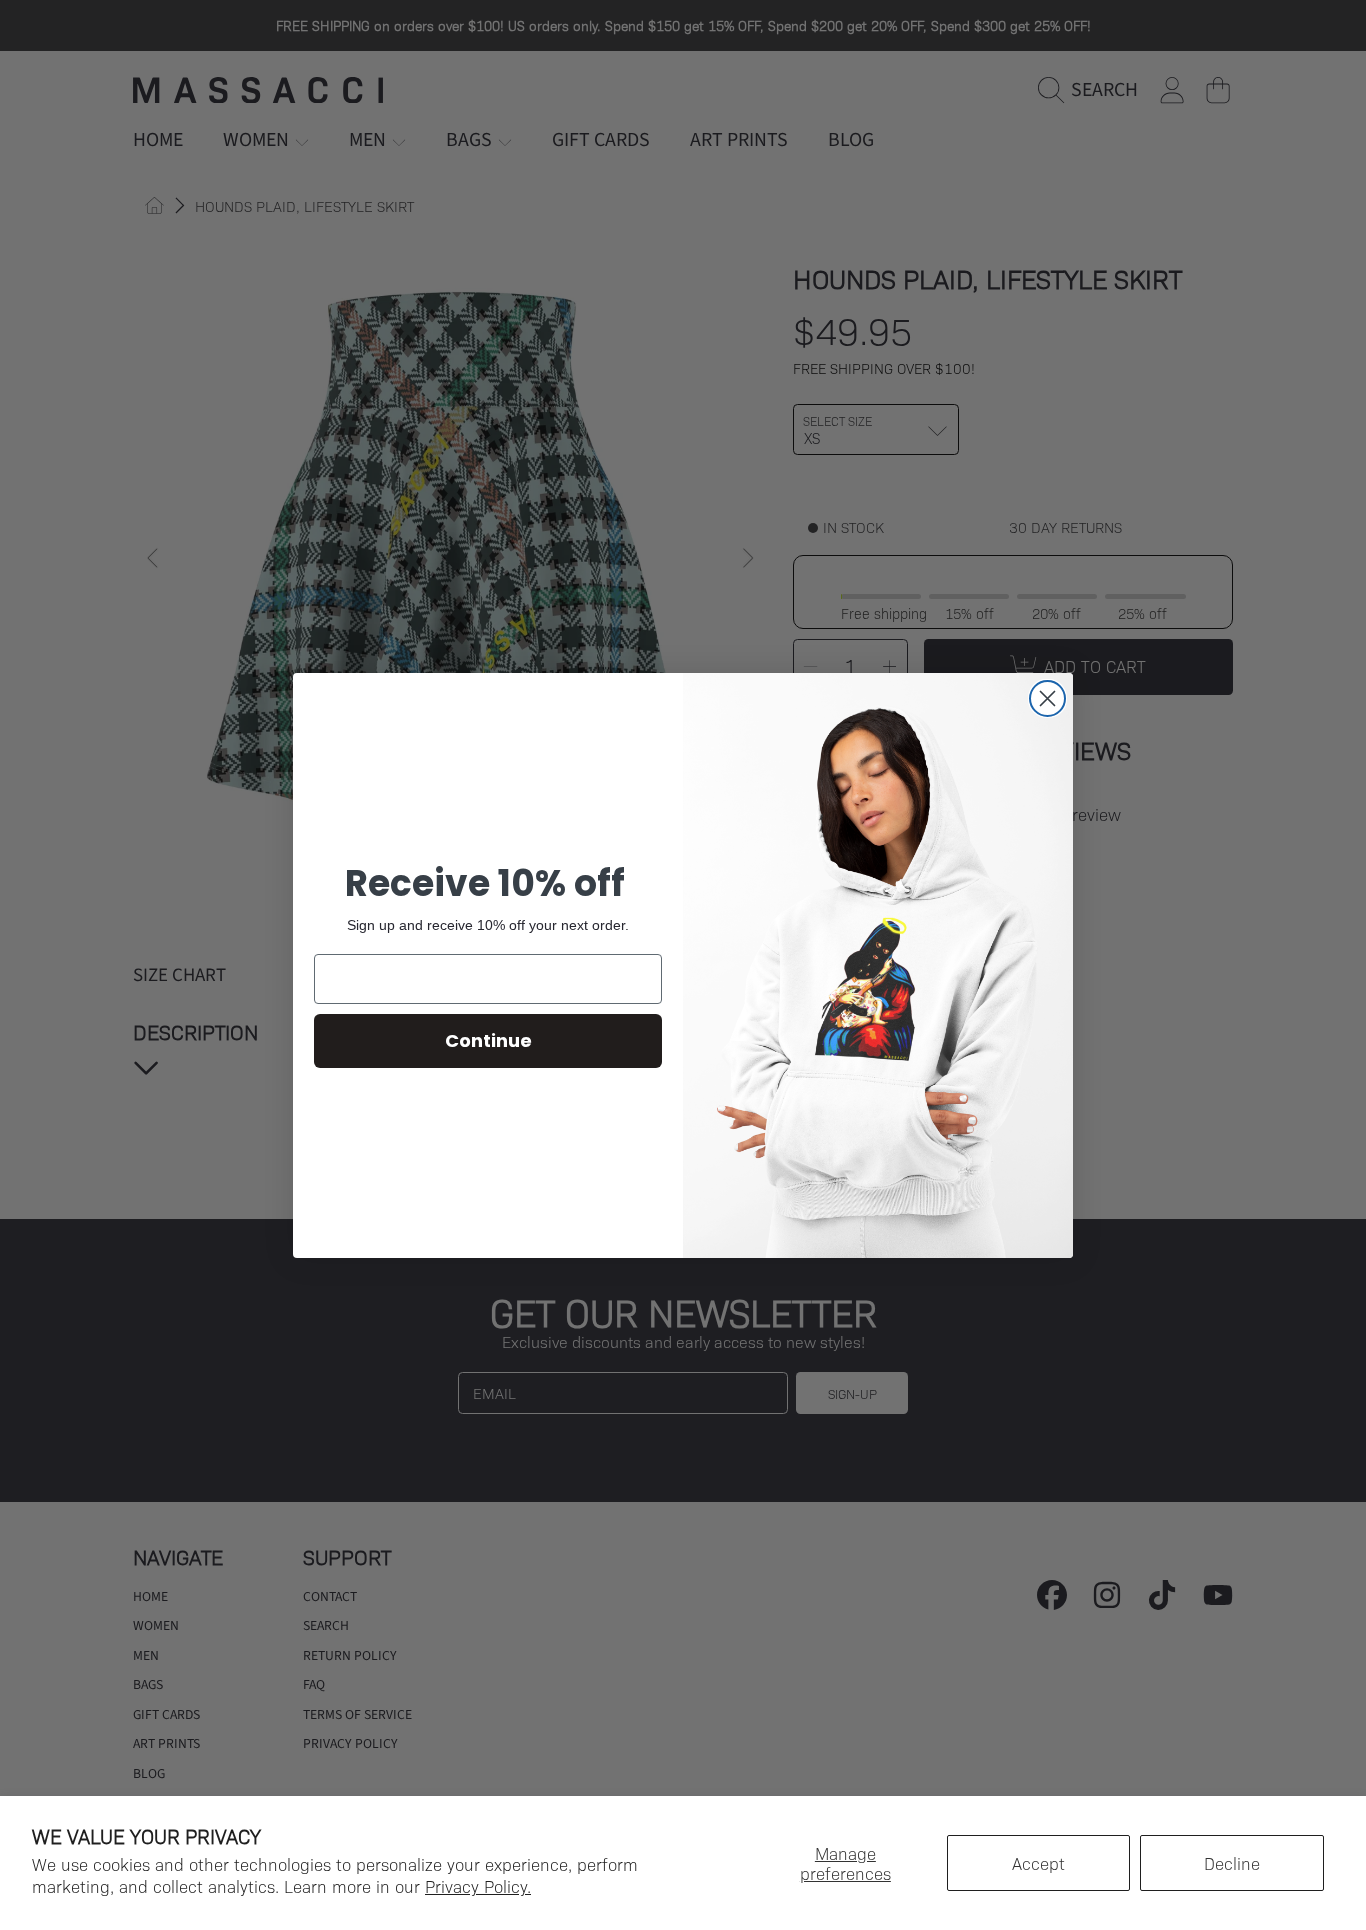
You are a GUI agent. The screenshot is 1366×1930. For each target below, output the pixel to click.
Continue (488, 1040)
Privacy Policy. (478, 1886)
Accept (1038, 1863)
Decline (1232, 1863)
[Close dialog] (1047, 698)
